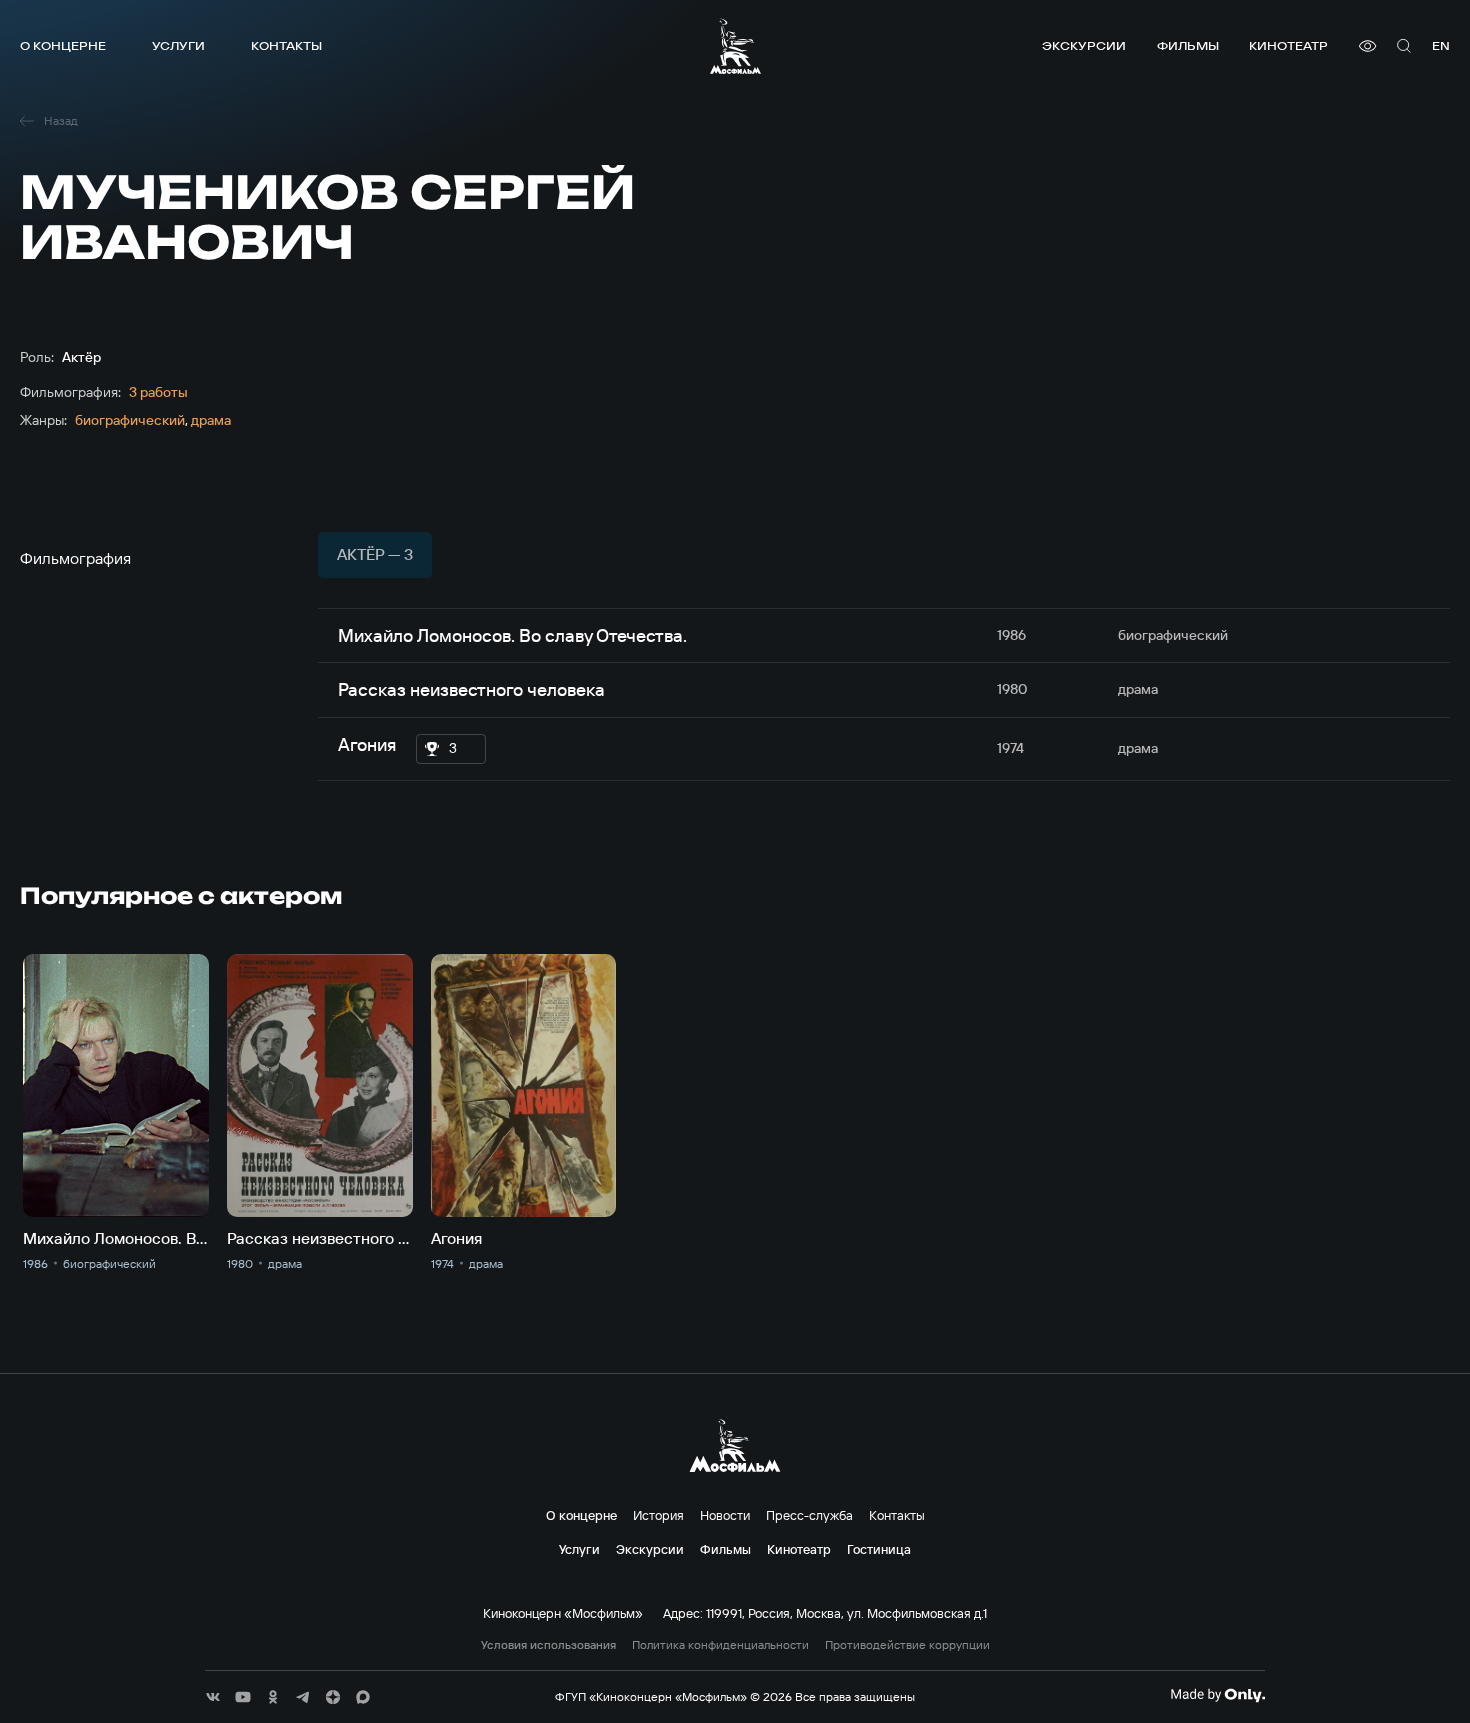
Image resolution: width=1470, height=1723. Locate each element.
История (658, 1515)
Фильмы (1188, 45)
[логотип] (735, 46)
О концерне (63, 45)
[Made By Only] (1217, 1695)
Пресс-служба (809, 1515)
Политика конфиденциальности (720, 1645)
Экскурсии (1084, 45)
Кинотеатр (1288, 45)
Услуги (178, 45)
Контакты (286, 45)
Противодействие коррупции (907, 1645)
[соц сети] (213, 1697)
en (1441, 45)
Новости (725, 1515)
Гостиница (879, 1549)
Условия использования (548, 1645)
